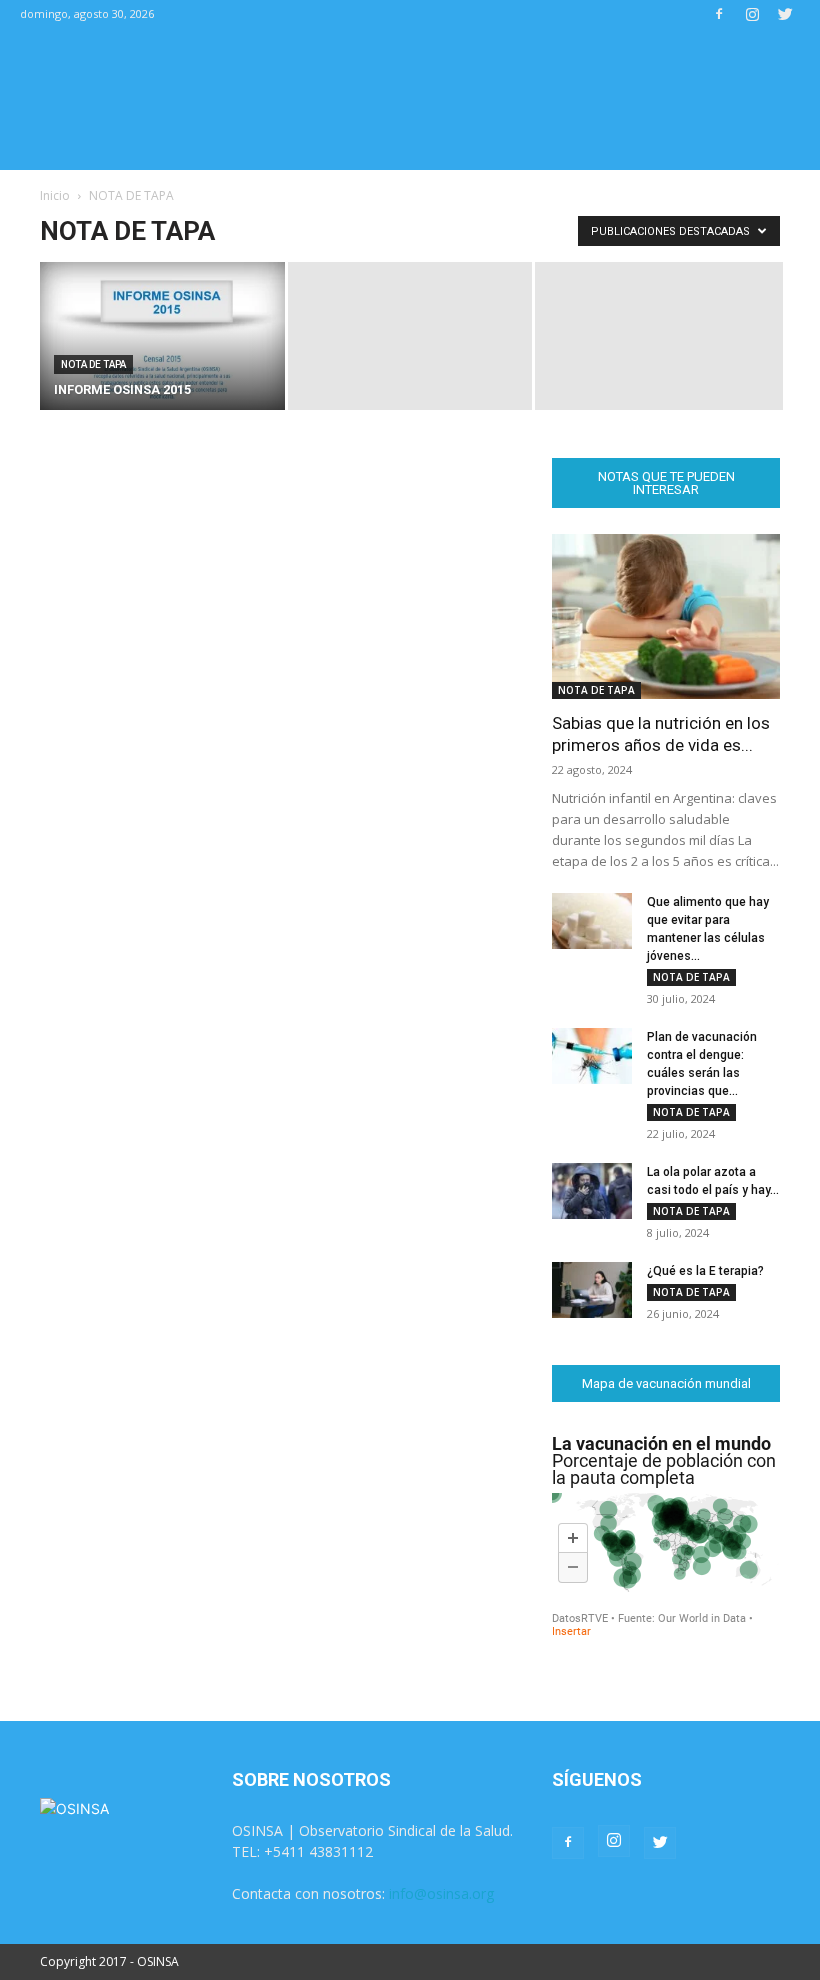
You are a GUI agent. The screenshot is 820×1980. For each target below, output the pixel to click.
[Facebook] (719, 14)
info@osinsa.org (441, 1893)
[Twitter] (785, 14)
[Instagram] (752, 14)
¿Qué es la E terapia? (705, 1271)
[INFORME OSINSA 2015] (162, 337)
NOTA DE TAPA (93, 364)
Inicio (55, 195)
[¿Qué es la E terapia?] (592, 1290)
